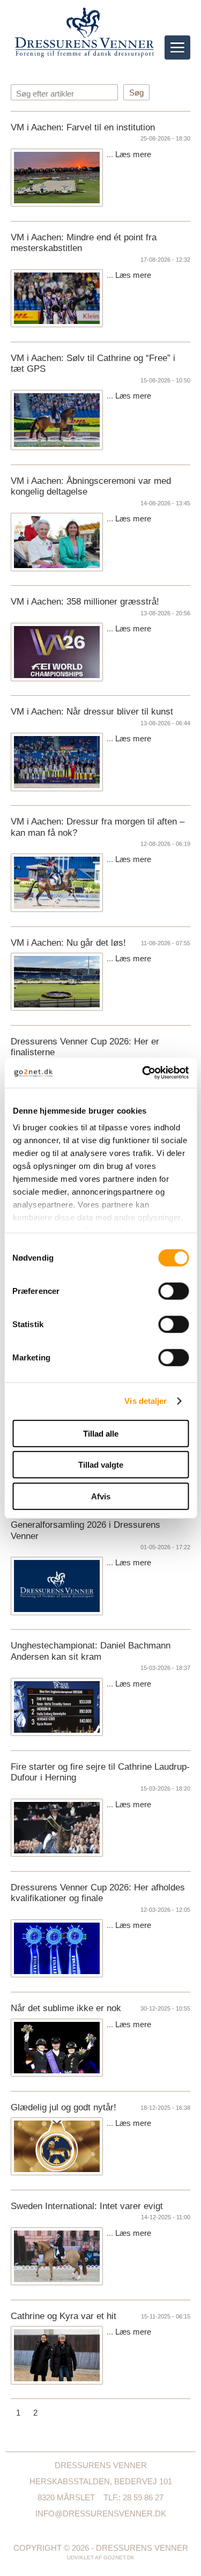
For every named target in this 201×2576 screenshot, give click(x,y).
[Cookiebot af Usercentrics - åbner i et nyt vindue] (143, 1073)
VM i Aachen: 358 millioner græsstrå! (85, 602)
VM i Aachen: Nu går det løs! (68, 943)
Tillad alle (101, 1433)
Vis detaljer (146, 1401)
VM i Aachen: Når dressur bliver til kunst (92, 712)
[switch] (173, 1291)
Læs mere (133, 154)
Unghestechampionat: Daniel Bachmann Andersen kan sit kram (91, 1651)
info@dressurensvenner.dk (101, 2514)
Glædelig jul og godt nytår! (64, 2107)
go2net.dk (119, 2557)
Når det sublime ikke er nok (66, 2008)
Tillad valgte (101, 1465)
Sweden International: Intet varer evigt (87, 2206)
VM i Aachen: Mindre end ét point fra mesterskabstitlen (84, 243)
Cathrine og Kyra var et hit (64, 2316)
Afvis (101, 1496)
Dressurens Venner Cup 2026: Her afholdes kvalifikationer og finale (98, 1893)
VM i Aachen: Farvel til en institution (83, 127)
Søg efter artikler (45, 94)
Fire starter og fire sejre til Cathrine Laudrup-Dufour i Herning (100, 1772)
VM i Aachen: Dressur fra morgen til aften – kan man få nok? (98, 827)
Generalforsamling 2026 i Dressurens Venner (85, 1530)
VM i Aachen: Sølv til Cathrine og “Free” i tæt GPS (93, 363)
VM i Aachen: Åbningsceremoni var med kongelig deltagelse (91, 486)
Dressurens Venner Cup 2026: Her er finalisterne (85, 1047)
